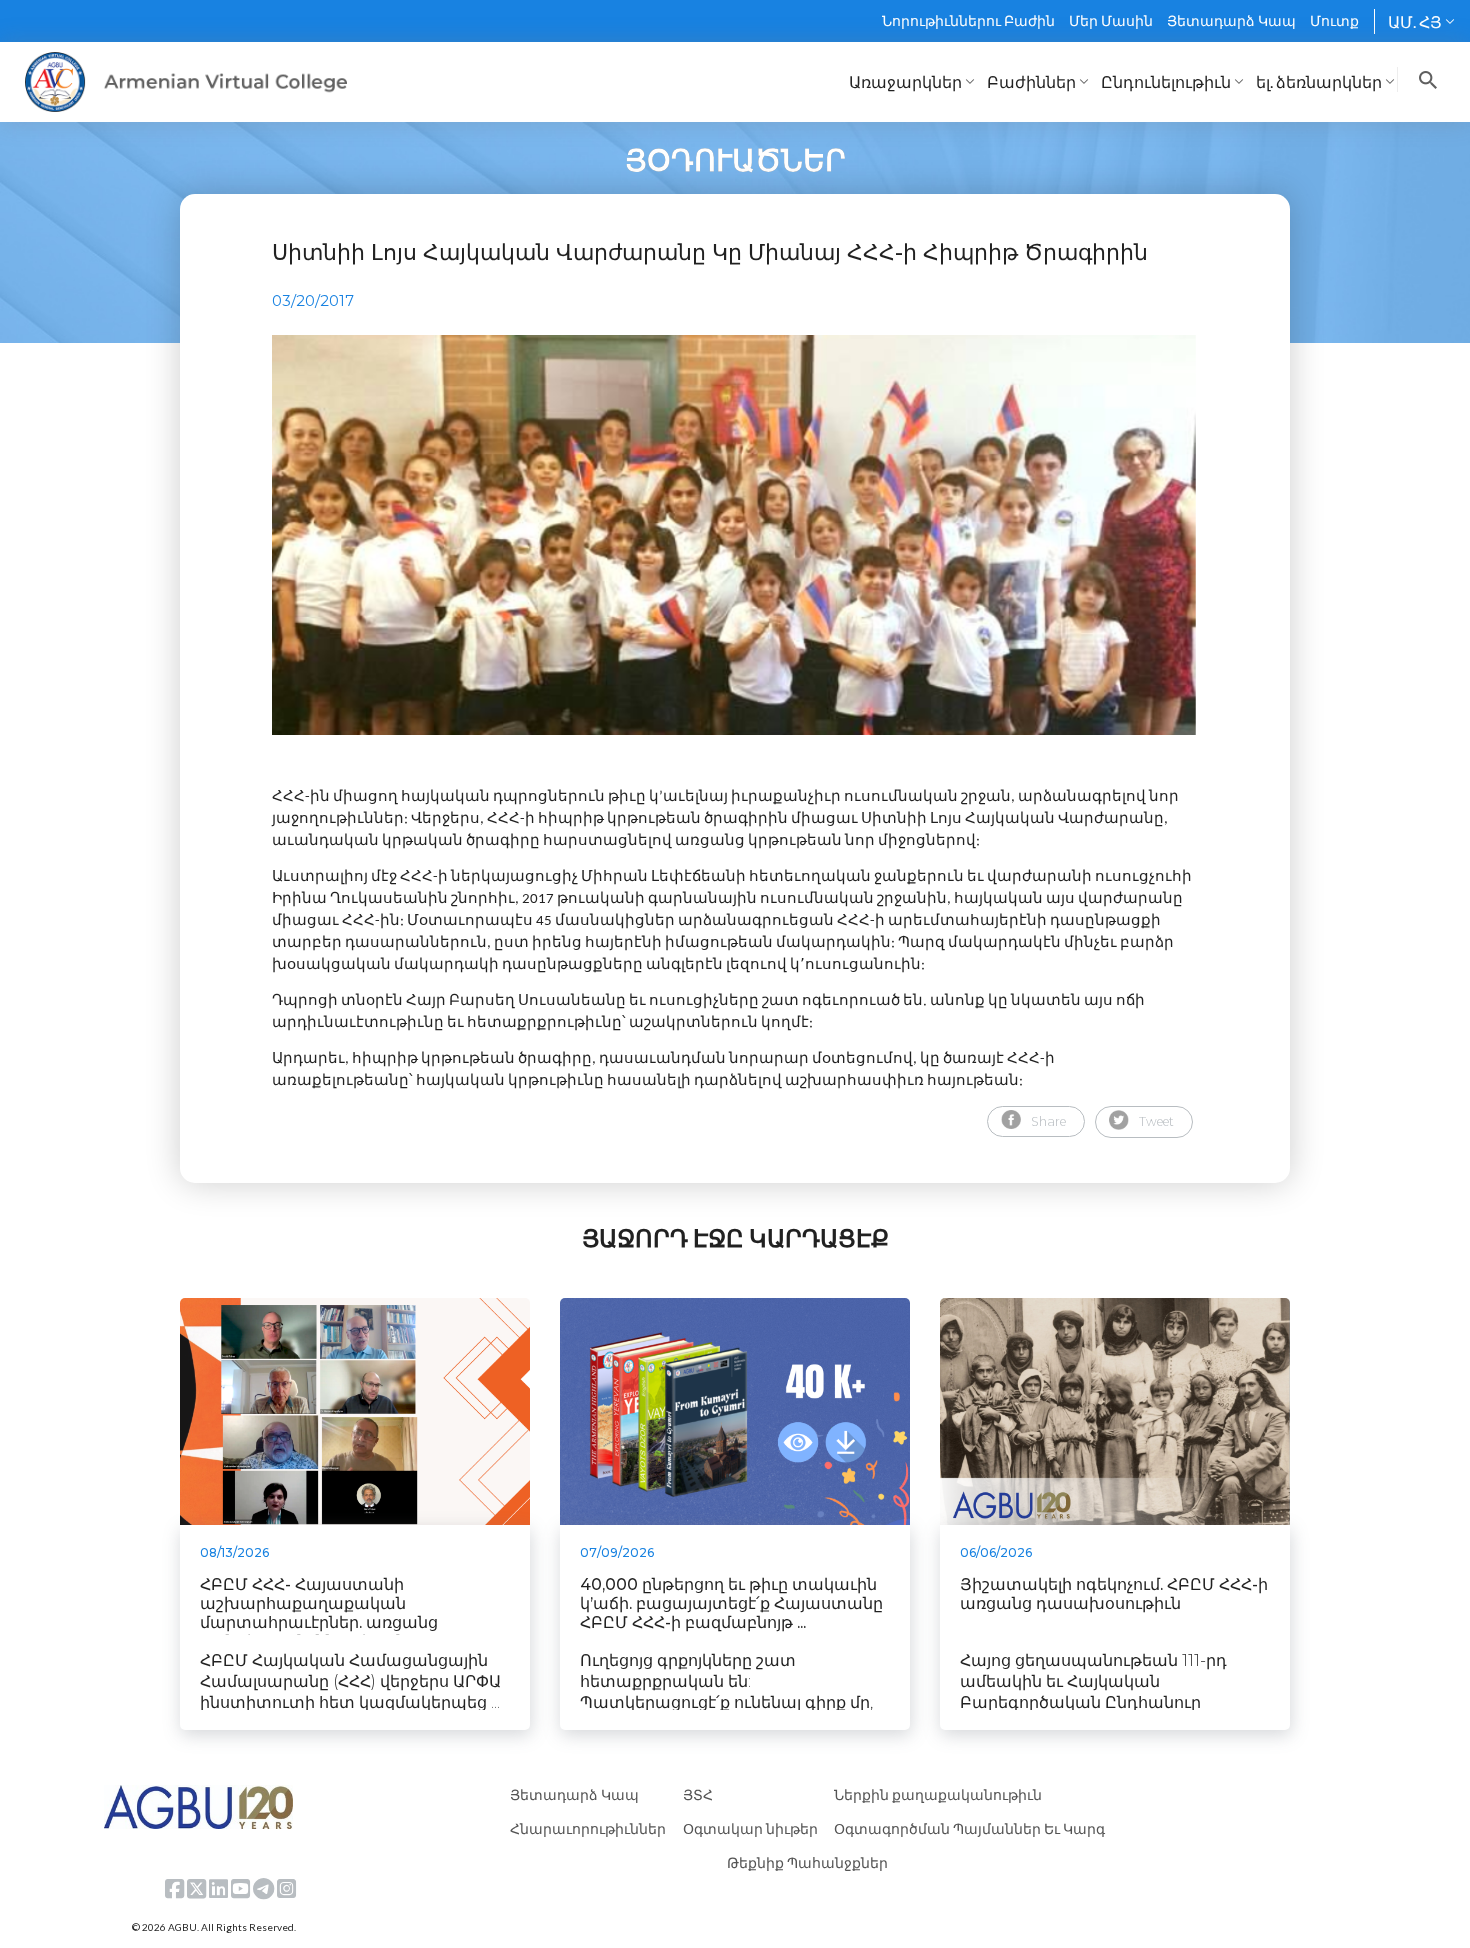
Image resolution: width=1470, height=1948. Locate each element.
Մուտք (1334, 20)
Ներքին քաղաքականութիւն (938, 1794)
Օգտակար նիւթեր (750, 1828)
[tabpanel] (735, 535)
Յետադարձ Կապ (1231, 20)
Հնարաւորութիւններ (588, 1828)
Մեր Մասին (1111, 20)
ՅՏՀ (698, 1794)
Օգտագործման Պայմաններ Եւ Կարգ (969, 1828)
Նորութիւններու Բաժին (968, 20)
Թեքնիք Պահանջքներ (807, 1862)
